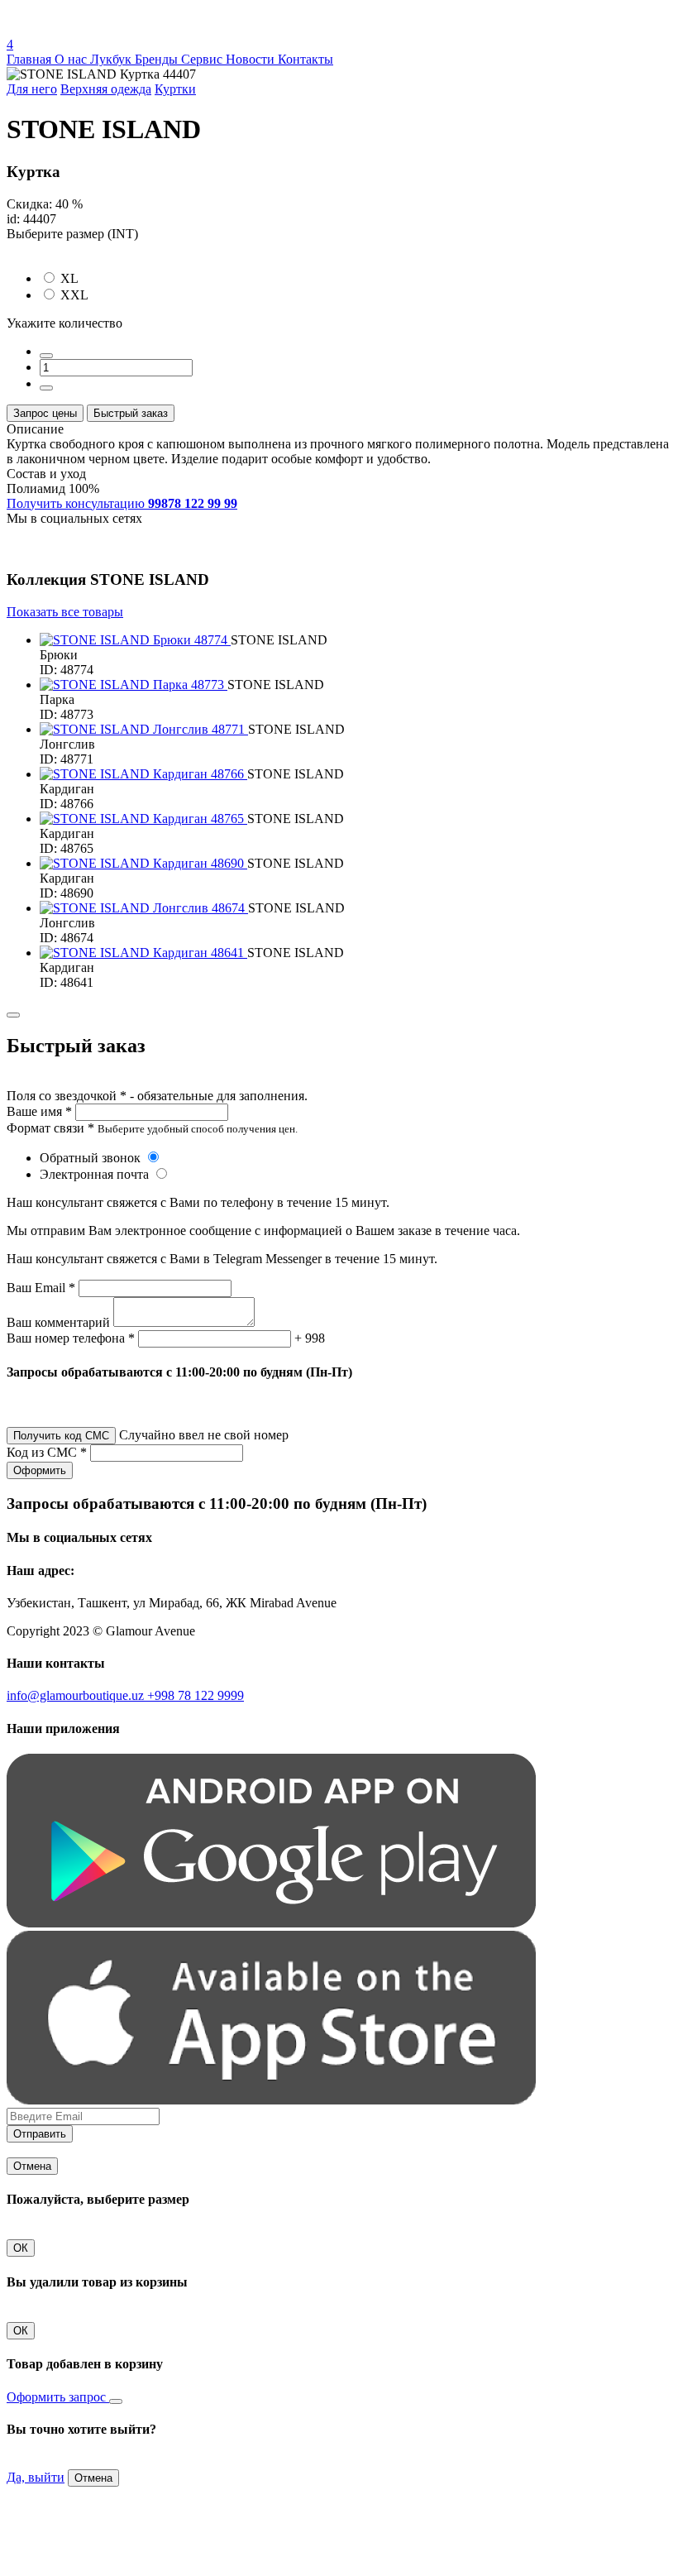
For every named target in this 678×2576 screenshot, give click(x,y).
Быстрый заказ (131, 413)
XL (69, 278)
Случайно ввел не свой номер (204, 1435)
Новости (252, 59)
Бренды (158, 59)
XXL (74, 295)
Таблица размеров (58, 249)
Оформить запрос (58, 2397)
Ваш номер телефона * (71, 1338)
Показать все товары (65, 612)
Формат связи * (50, 1128)
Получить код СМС (61, 1436)
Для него (32, 89)
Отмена (32, 2166)
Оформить (40, 1470)
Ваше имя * (39, 1111)
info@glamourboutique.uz (77, 1695)
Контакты (306, 59)
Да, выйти (36, 2477)
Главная (31, 59)
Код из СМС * (47, 1452)
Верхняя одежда (106, 89)
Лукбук (112, 59)
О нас (72, 59)
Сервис (203, 59)
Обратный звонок (92, 1158)
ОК (21, 2248)
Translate (129, 29)
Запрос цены (45, 413)
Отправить (40, 2134)
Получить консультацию (122, 503)
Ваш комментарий (58, 1322)
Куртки (175, 89)
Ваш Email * (41, 1288)
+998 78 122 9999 (196, 1695)
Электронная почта (96, 1174)
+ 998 (310, 1338)
